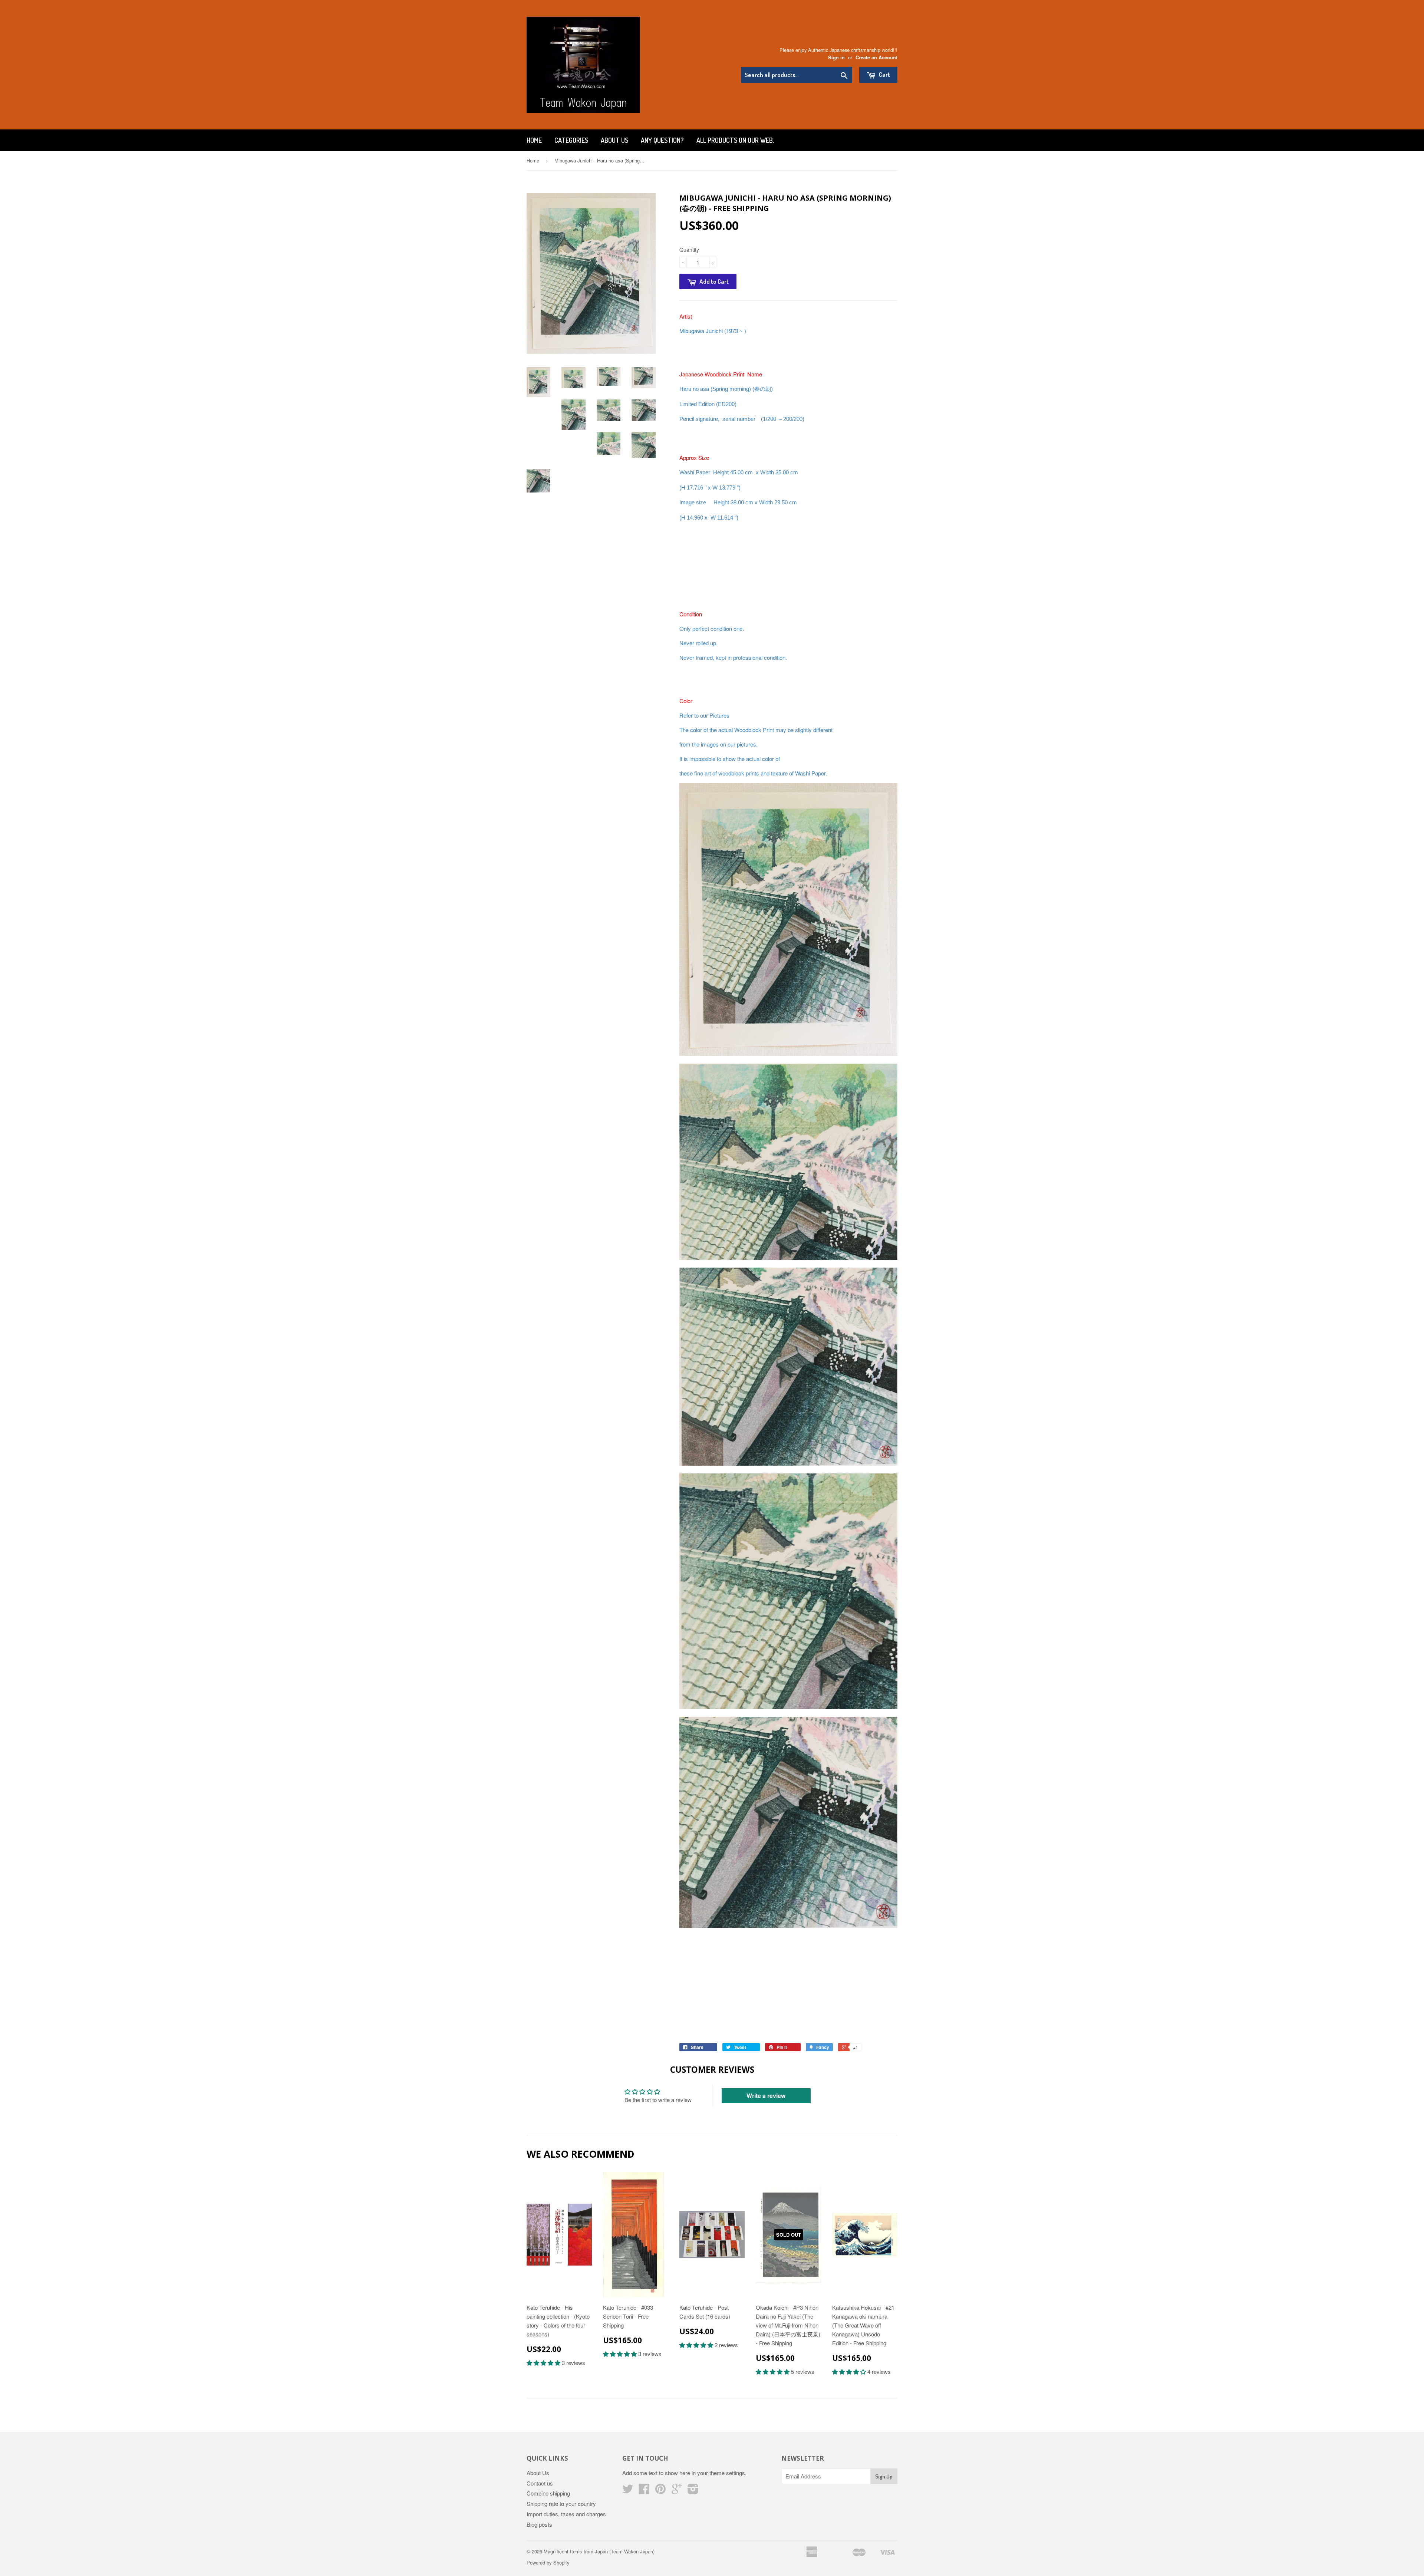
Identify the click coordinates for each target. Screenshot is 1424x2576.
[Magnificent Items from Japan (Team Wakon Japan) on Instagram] (693, 2491)
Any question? (662, 140)
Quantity (689, 250)
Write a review (766, 2096)
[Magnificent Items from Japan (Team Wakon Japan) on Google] (677, 2491)
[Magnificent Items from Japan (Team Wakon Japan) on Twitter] (628, 2491)
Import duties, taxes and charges (566, 2514)
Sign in (836, 57)
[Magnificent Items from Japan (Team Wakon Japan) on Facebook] (644, 2491)
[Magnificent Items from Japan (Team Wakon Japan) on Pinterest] (660, 2491)
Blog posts (539, 2524)
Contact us (540, 2483)
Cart (884, 74)
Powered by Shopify (548, 2562)
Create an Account (876, 57)
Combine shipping (548, 2493)
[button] (544, 2363)
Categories (571, 140)
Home (534, 140)
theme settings (727, 2473)
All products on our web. (735, 140)
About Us (614, 140)
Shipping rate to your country (561, 2503)
